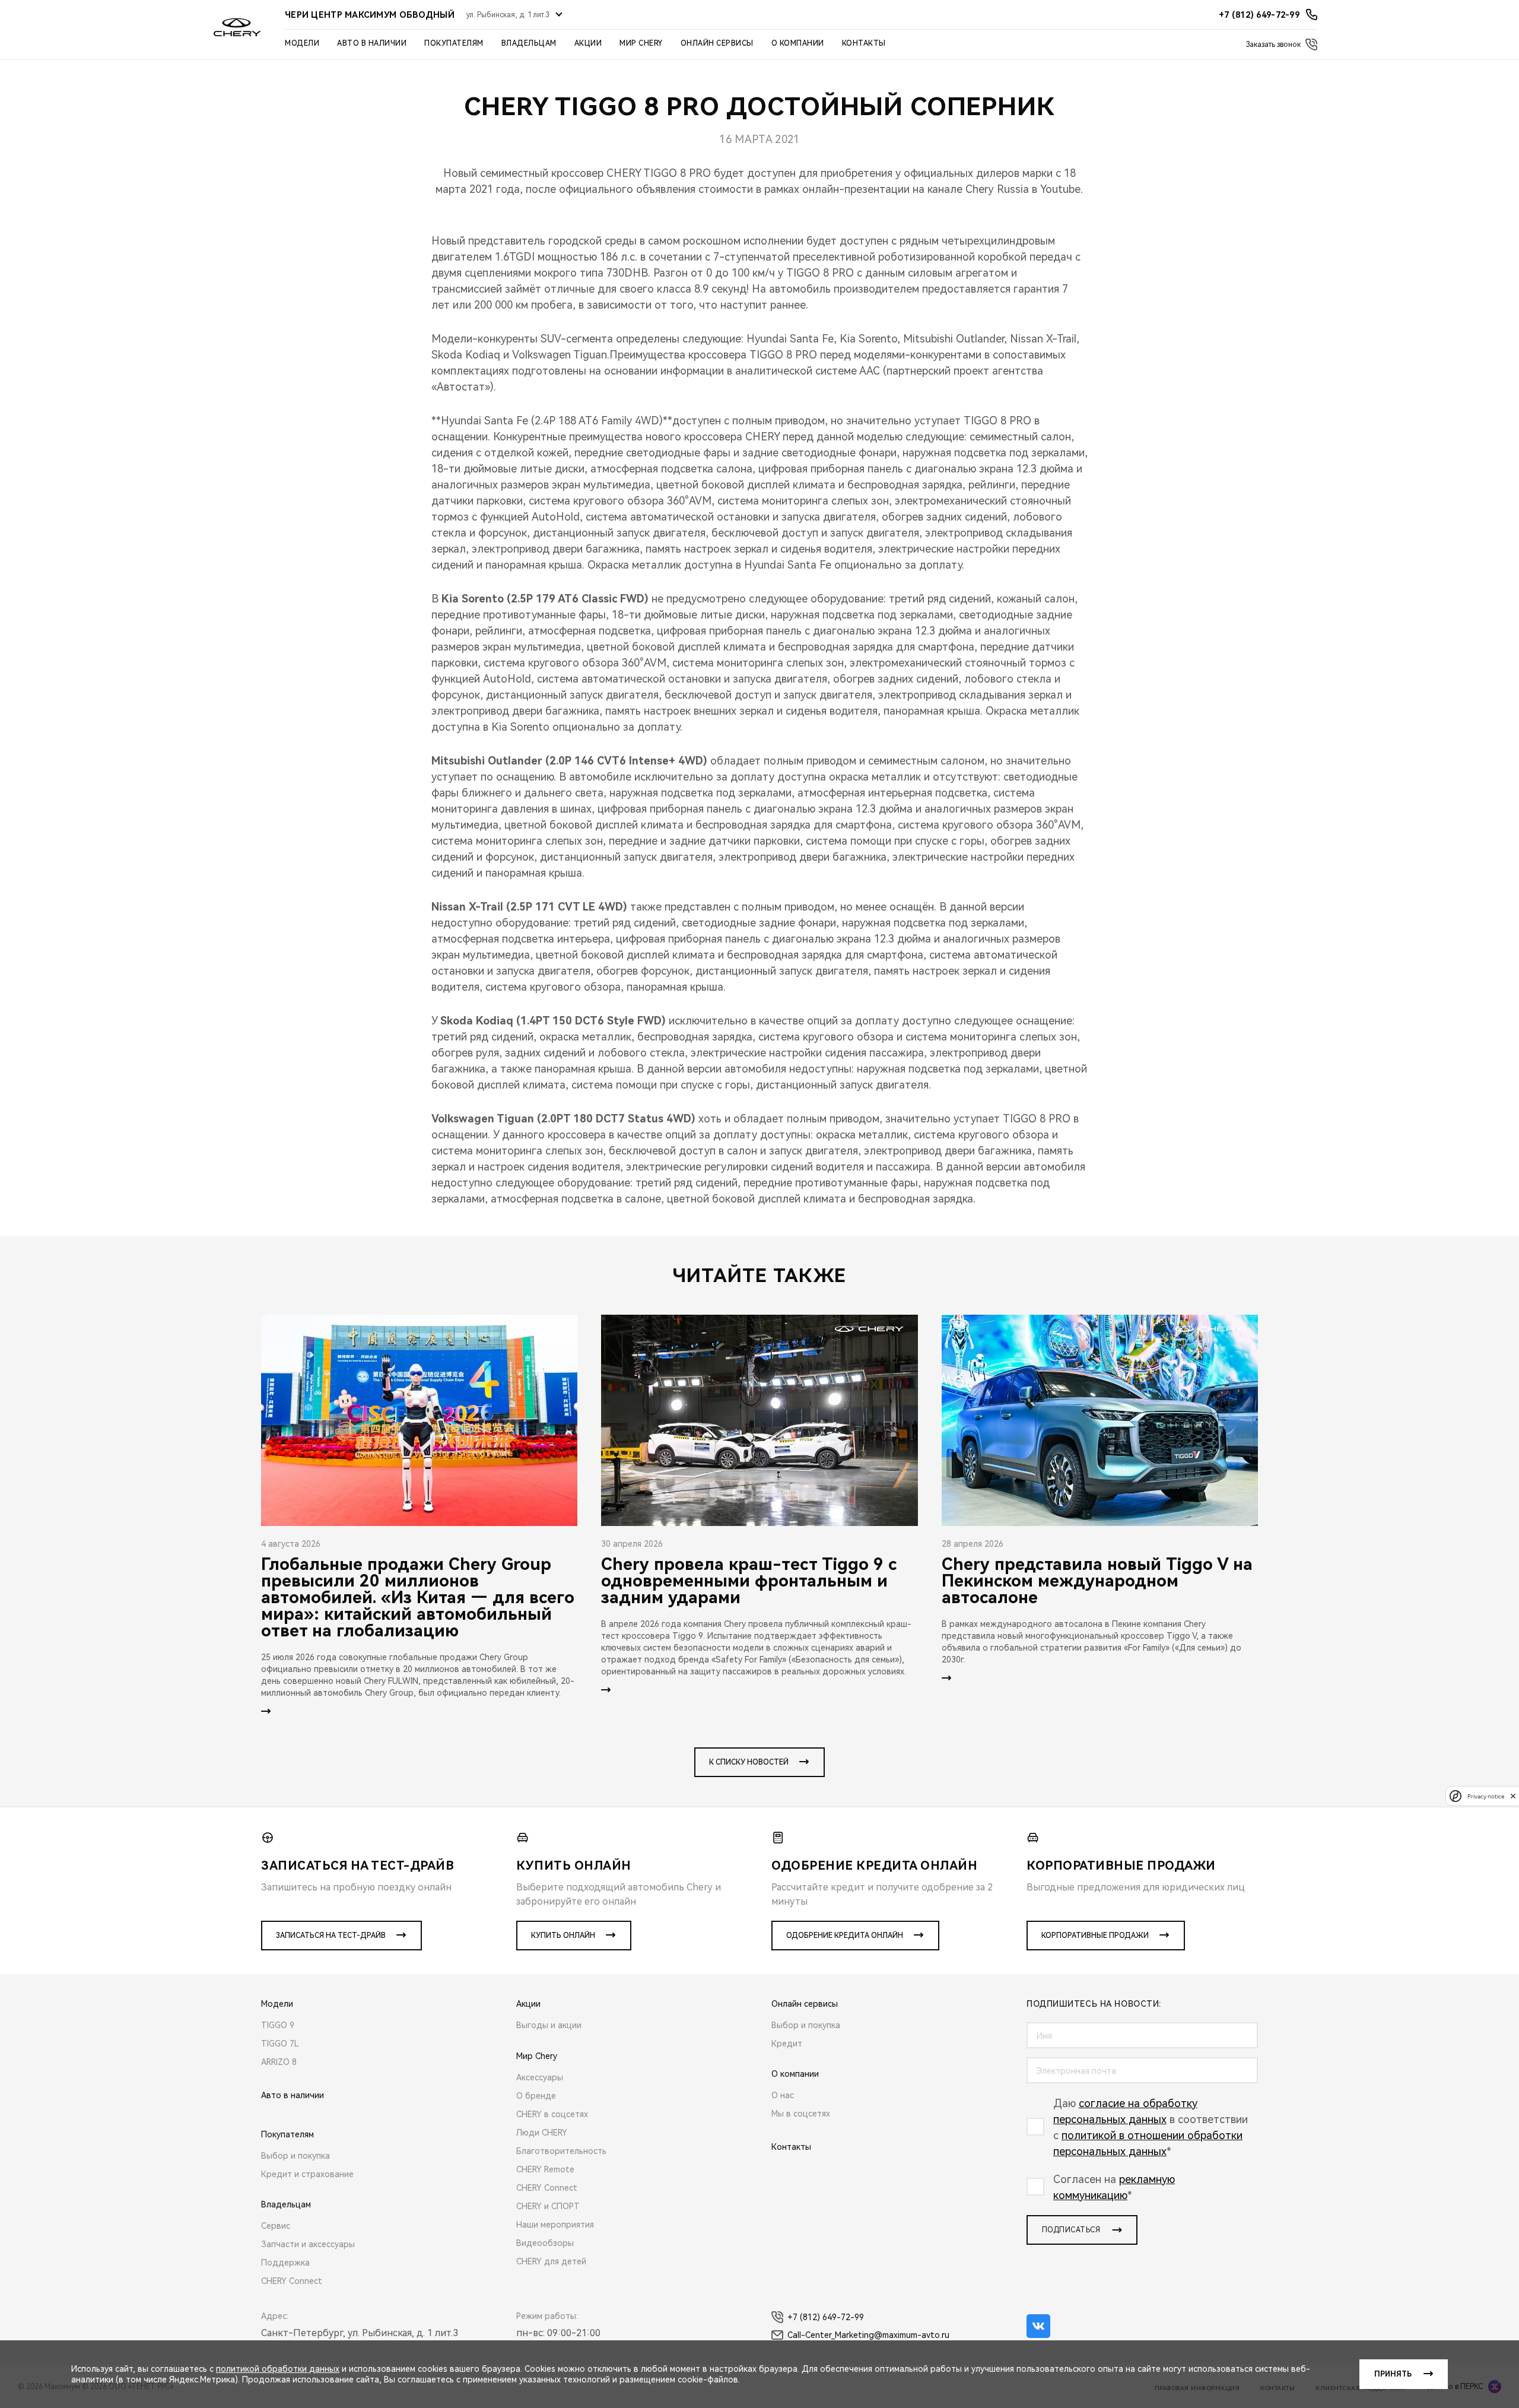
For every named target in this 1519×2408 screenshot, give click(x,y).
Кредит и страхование (307, 2174)
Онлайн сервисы (717, 43)
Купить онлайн (563, 1936)
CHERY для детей (551, 2261)
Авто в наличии (372, 43)
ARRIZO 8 (279, 2062)
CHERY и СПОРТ (548, 2206)
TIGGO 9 (278, 2025)
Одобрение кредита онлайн (845, 1936)
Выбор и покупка (295, 2156)
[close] (1513, 1796)
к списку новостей (749, 1762)
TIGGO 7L (280, 2044)
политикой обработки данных (278, 2369)
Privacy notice (1486, 1796)
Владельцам (529, 43)
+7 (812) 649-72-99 (826, 2317)
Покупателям (454, 43)
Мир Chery (641, 43)
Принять (1393, 2374)
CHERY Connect (292, 2281)
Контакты (864, 43)
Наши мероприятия (555, 2225)
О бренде (536, 2096)
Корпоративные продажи (1095, 1936)
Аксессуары (540, 2077)
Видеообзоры (545, 2243)
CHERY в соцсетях (552, 2114)
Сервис (276, 2226)
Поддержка (285, 2263)
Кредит (787, 2044)
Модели (302, 43)
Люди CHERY (542, 2133)
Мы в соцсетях (801, 2114)
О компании (798, 43)
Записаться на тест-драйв (331, 1936)
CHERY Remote (545, 2169)
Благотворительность (561, 2151)
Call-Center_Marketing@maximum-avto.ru (868, 2335)
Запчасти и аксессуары (308, 2244)
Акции (588, 43)
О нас (783, 2095)
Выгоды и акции (549, 2025)
